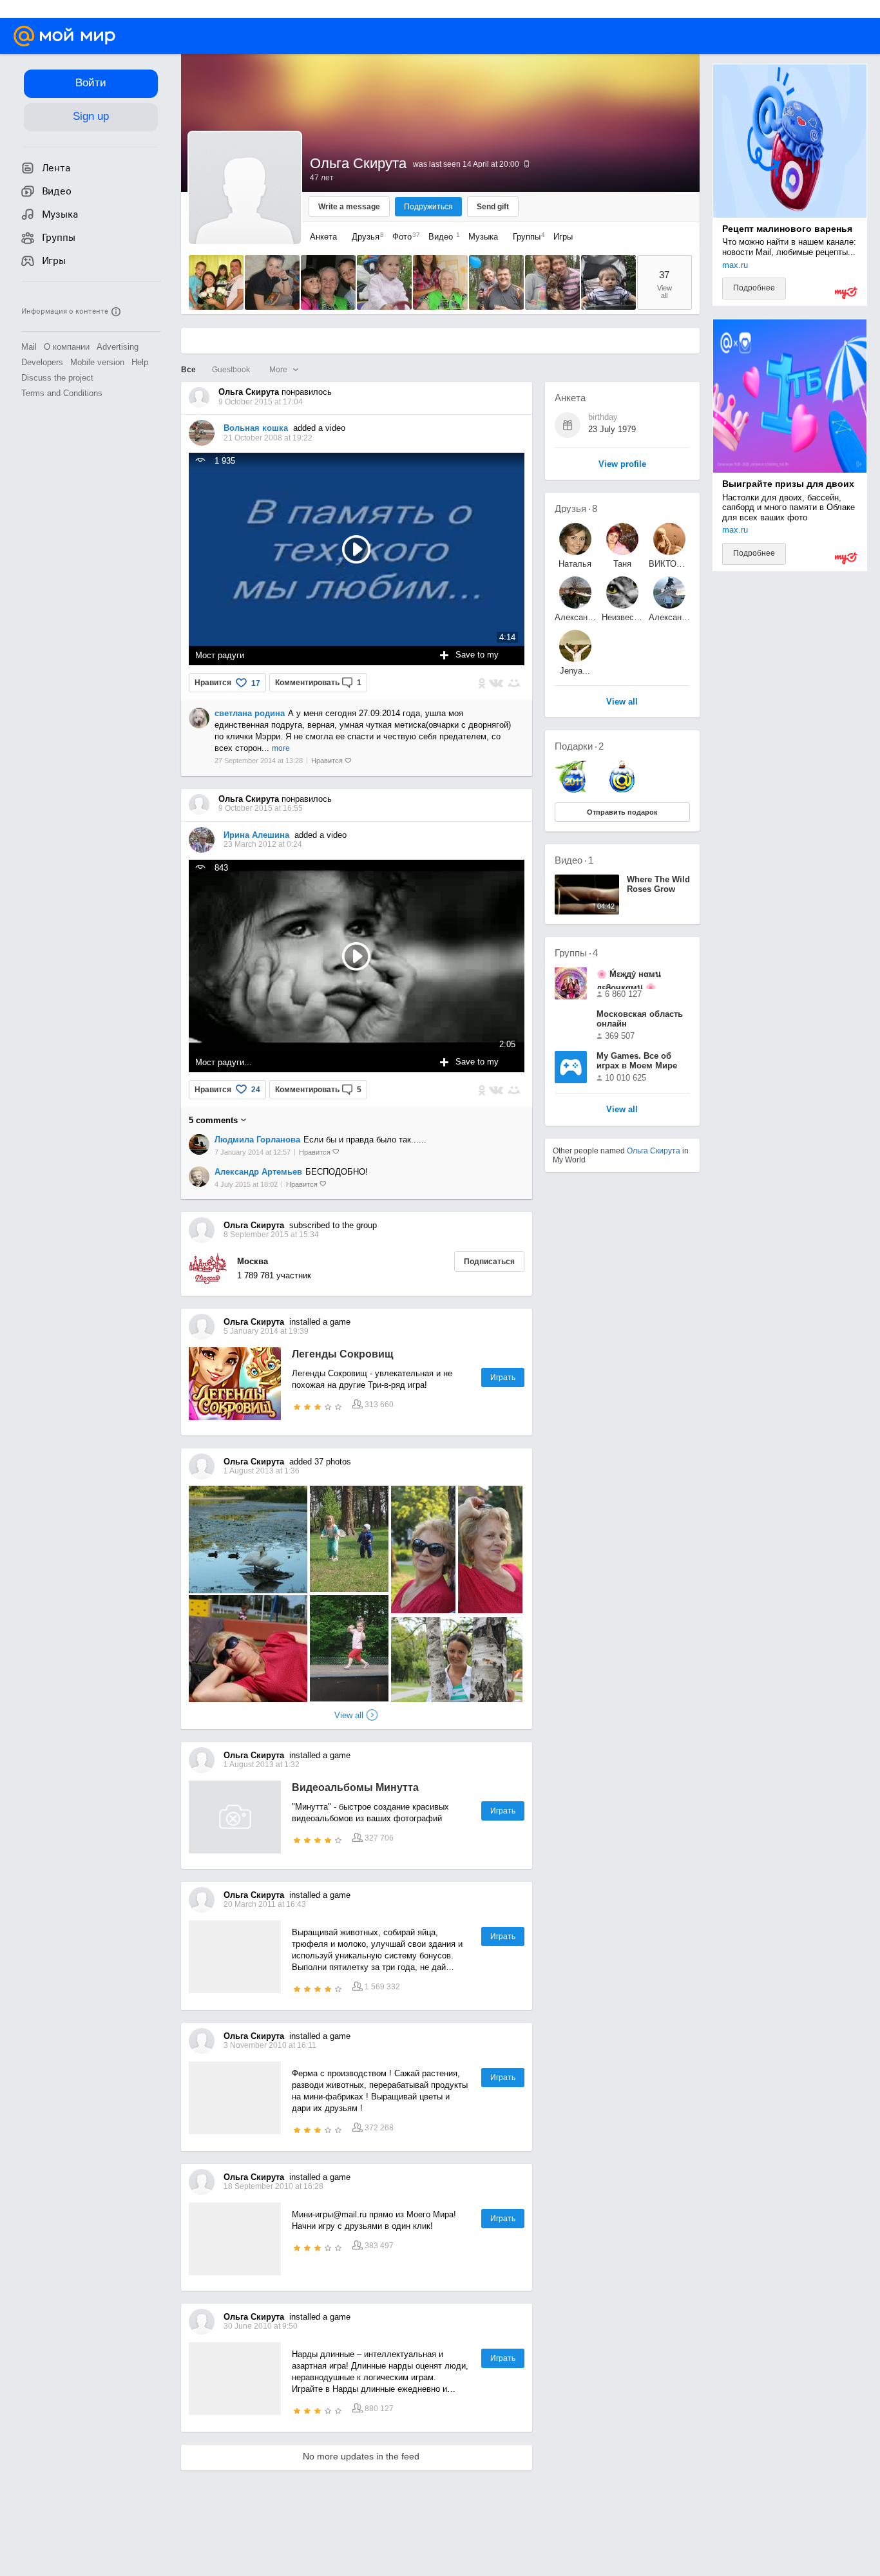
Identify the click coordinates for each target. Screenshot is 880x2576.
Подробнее (754, 288)
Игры (563, 237)
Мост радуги (220, 655)
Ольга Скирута (654, 1151)
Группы (526, 237)
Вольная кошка (256, 428)
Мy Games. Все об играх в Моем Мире (637, 1061)
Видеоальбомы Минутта (355, 1787)
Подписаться (489, 1262)
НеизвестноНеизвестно (622, 617)
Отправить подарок (622, 812)
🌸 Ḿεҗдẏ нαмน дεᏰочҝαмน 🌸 (629, 979)
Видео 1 (574, 860)
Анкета (323, 237)
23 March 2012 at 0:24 (263, 844)
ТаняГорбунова (622, 564)
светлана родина (250, 713)
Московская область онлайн (640, 1019)
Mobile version (97, 362)
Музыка (483, 237)
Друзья (365, 237)
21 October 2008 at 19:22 (268, 438)
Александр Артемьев (258, 1172)
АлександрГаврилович (575, 617)
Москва (253, 1261)
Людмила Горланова (257, 1140)
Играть (503, 1378)
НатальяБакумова (575, 564)
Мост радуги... (224, 1062)
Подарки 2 (579, 746)
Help (140, 362)
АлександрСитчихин (669, 617)
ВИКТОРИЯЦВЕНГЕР (669, 564)
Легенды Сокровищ (343, 1354)
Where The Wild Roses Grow (658, 884)
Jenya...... (575, 671)
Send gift (493, 207)
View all (349, 1715)
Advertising (118, 347)
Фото (403, 237)
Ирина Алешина (256, 835)
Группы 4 (576, 953)
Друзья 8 (576, 508)
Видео (442, 237)
